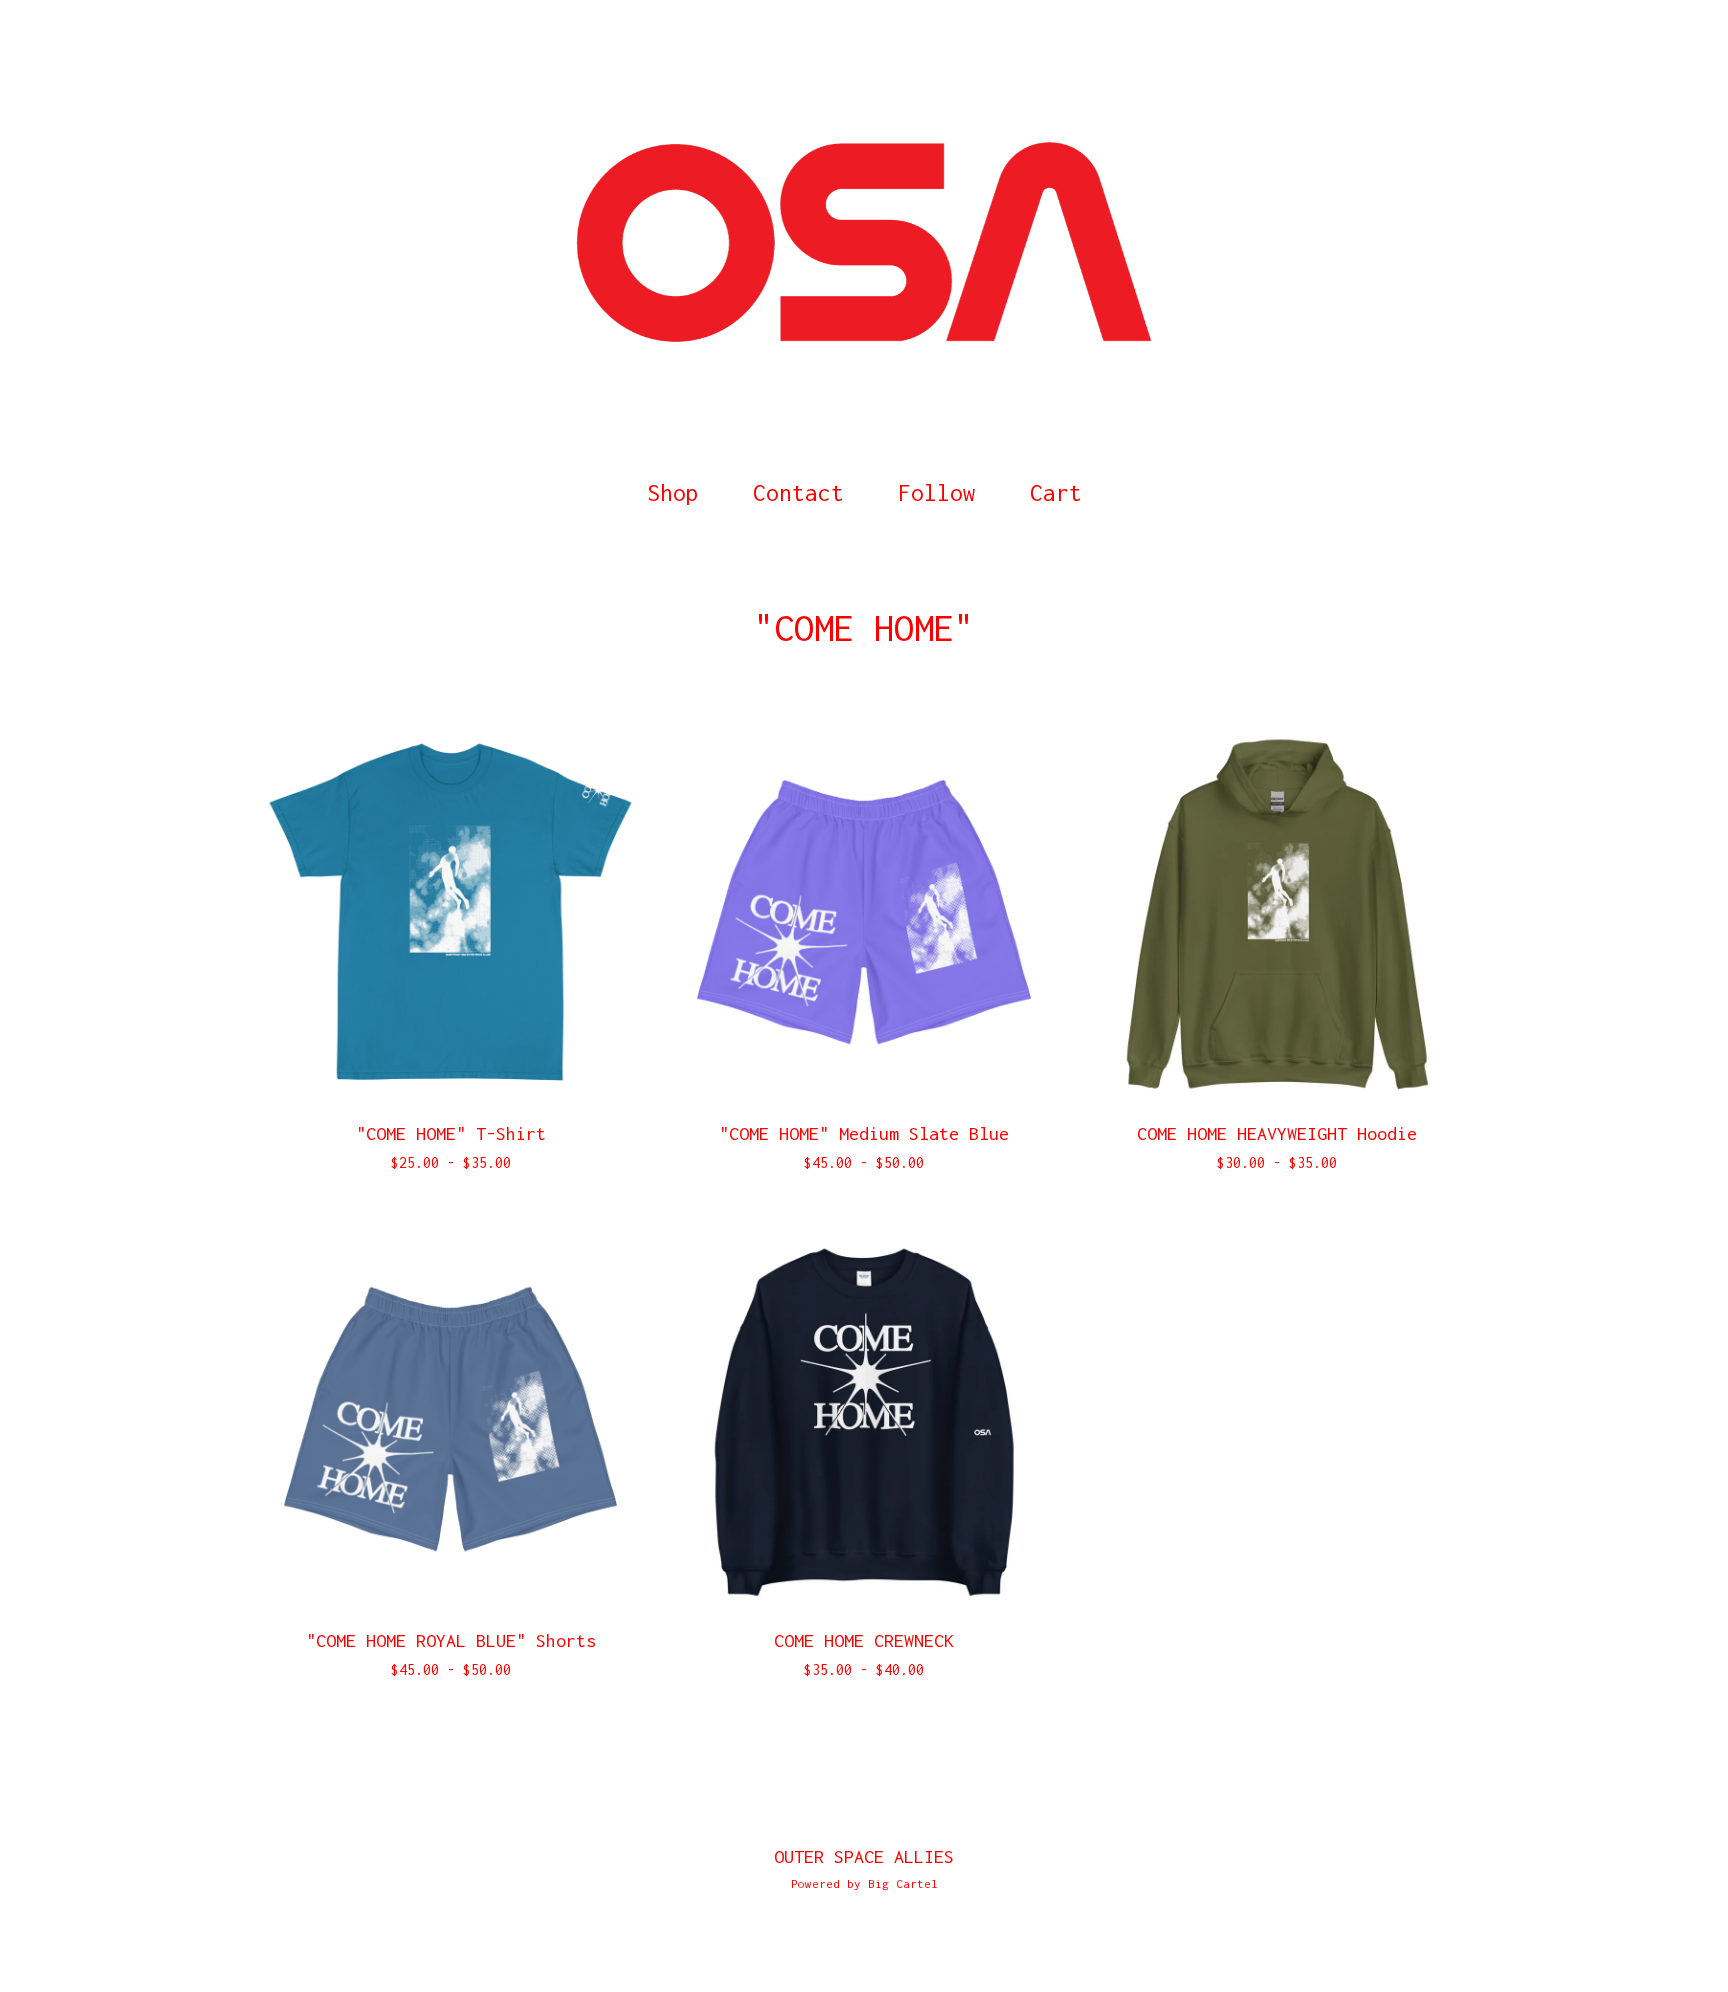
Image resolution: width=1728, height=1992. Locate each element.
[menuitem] (673, 493)
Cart (1061, 490)
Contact (798, 493)
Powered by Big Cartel (864, 1883)
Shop (673, 493)
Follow (937, 493)
